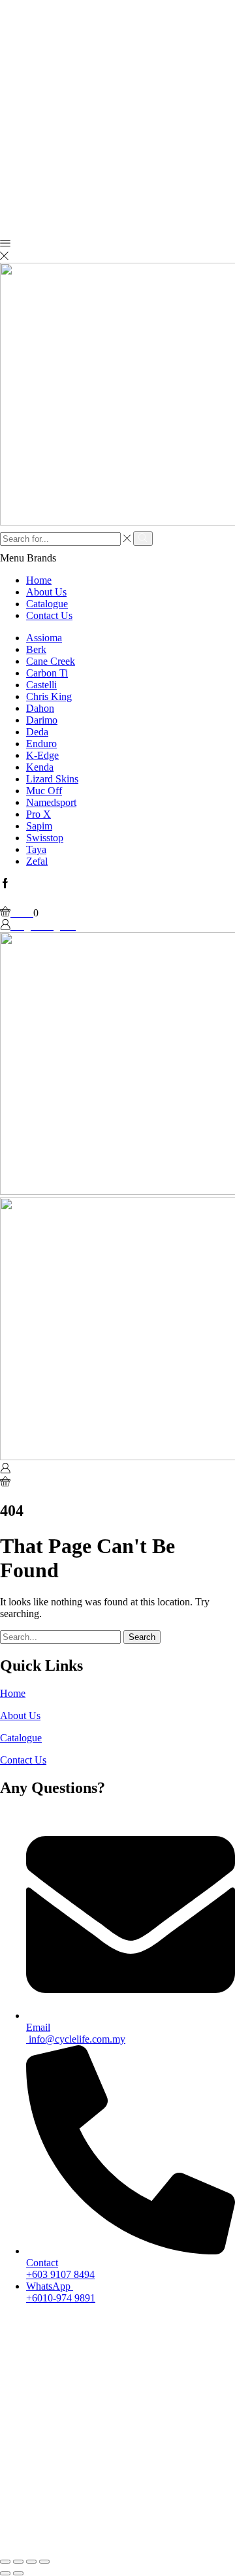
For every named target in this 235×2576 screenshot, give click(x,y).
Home (39, 580)
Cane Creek (51, 661)
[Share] (18, 2562)
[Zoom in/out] (44, 2562)
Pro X (39, 814)
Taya (36, 849)
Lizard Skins (52, 779)
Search (142, 1637)
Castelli (41, 685)
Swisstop (45, 838)
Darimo (42, 720)
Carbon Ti (47, 673)
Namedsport (51, 802)
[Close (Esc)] (5, 2562)
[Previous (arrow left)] (5, 2573)
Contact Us (49, 615)
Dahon (40, 708)
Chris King (49, 696)
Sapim (39, 826)
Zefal (37, 861)
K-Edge (42, 755)
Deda (37, 732)
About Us (46, 592)
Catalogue (47, 604)
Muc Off (44, 791)
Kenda (40, 767)
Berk (36, 649)
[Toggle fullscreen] (31, 2562)
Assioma (44, 638)
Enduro (41, 744)
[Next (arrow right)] (18, 2573)
